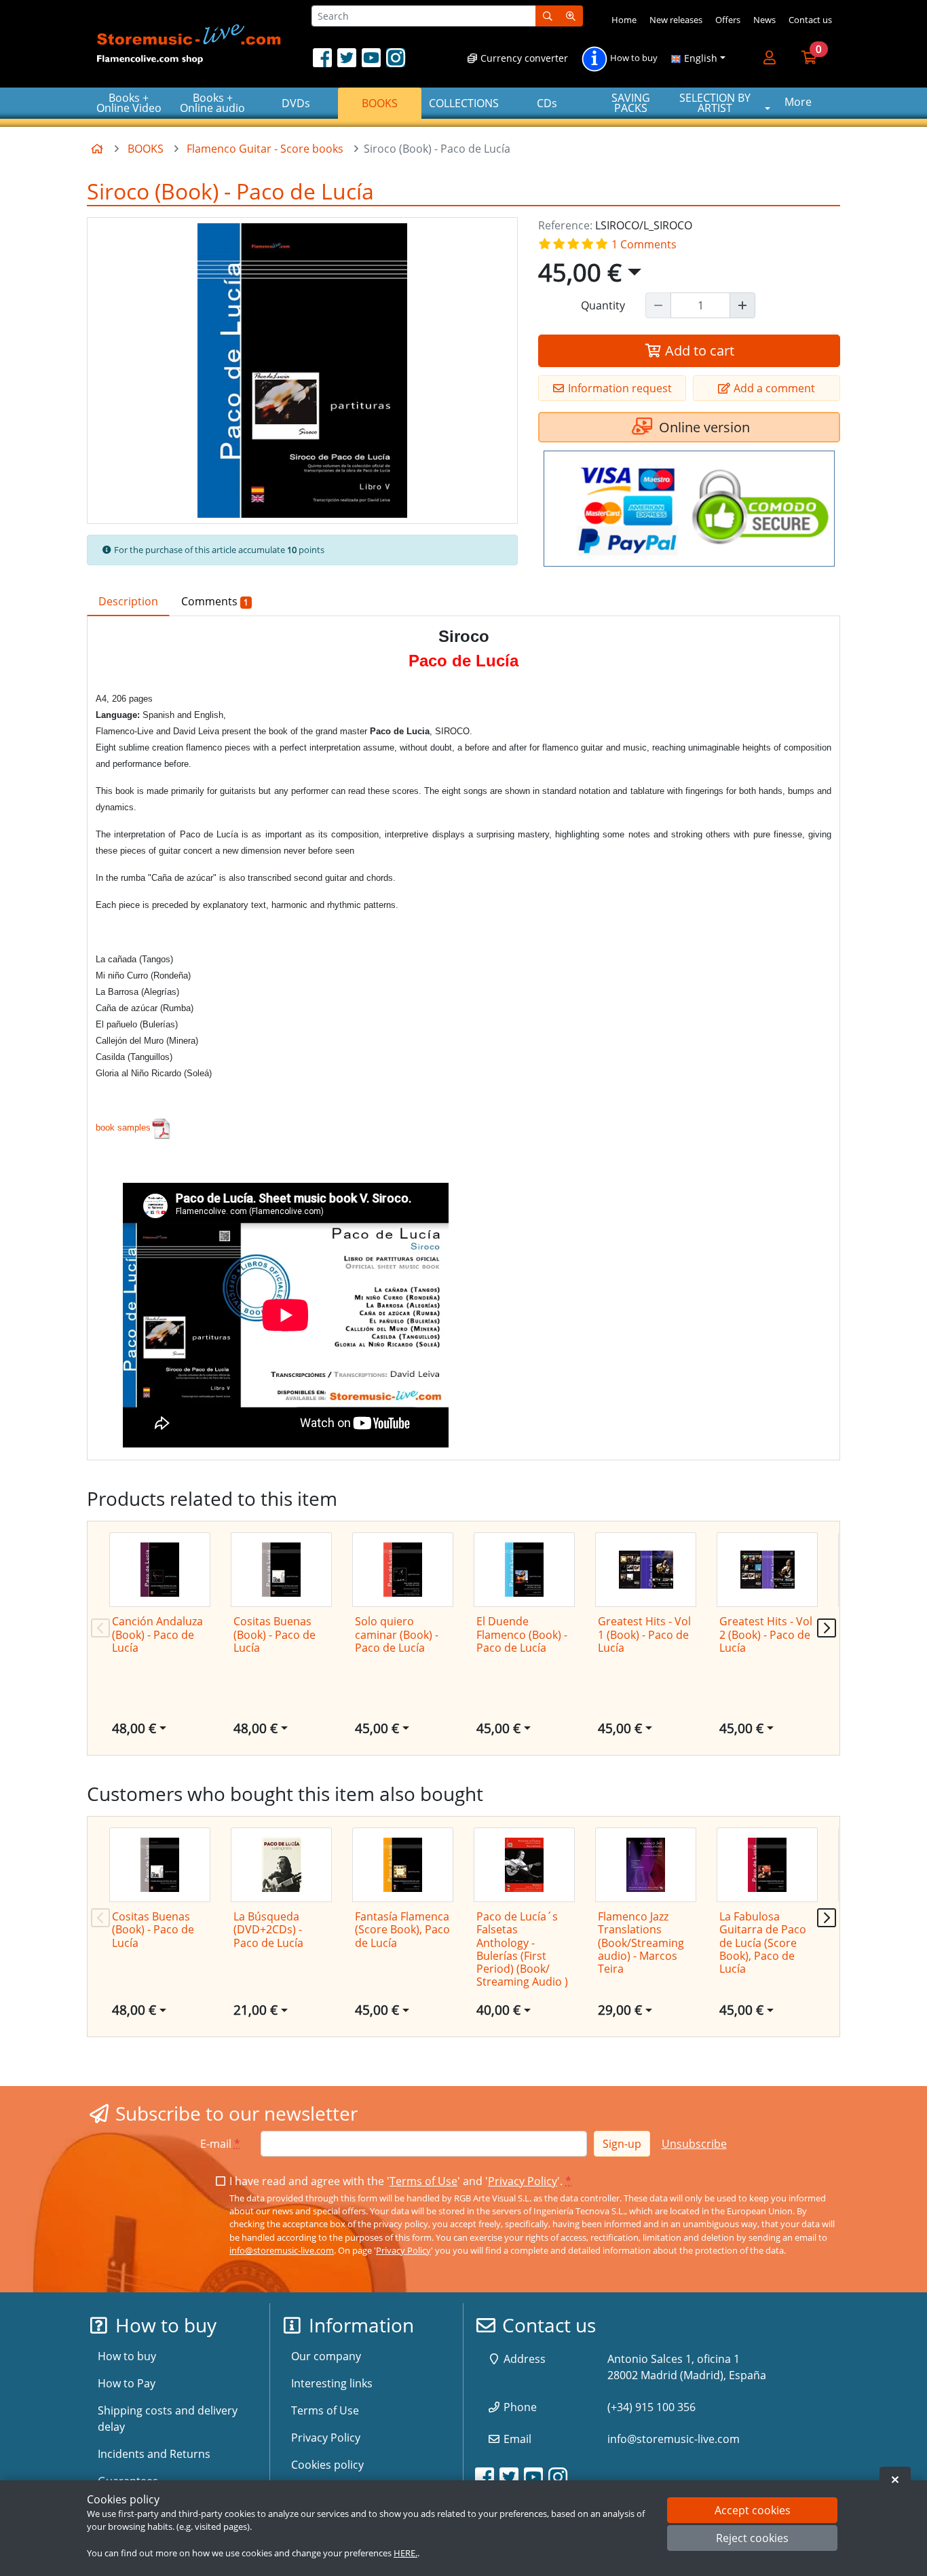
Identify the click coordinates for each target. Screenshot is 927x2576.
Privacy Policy (523, 2181)
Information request (619, 388)
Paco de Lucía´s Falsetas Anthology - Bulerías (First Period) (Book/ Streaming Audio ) (522, 1949)
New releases (676, 20)
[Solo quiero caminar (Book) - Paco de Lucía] (403, 1570)
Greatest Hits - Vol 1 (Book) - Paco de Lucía (644, 1634)
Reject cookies (752, 2539)
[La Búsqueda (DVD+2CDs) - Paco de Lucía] (281, 1865)
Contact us (810, 20)
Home (624, 20)
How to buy (633, 58)
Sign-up (622, 2144)
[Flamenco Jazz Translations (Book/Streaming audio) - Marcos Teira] (646, 1865)
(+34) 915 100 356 (651, 2407)
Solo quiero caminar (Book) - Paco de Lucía (397, 1634)
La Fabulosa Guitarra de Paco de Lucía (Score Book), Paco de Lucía (763, 1943)
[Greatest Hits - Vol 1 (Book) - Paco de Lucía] (646, 1570)
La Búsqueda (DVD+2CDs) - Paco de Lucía (268, 1929)
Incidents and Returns (154, 2454)
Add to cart (698, 351)
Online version (703, 427)
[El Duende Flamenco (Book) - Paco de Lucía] (524, 1570)
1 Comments (643, 244)
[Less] (658, 305)
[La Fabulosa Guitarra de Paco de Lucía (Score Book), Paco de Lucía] (767, 1865)
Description (128, 601)
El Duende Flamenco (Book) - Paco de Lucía (522, 1634)
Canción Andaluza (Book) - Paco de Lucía (157, 1634)
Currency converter (523, 58)
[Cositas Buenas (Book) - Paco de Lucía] (281, 1570)
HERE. (405, 2553)
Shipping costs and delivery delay (168, 2419)
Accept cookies (753, 2510)
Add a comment (773, 388)
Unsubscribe (694, 2144)
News (764, 20)
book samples (123, 1128)
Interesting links (332, 2383)
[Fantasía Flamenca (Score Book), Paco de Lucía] (403, 1865)
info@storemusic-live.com (282, 2250)
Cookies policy (327, 2465)
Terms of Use (423, 2181)
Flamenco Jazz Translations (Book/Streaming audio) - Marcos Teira (641, 1943)
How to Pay (127, 2383)
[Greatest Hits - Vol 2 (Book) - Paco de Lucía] (767, 1570)
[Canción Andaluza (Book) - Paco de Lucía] (160, 1570)
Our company (326, 2356)
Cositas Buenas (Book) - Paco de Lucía (275, 1634)
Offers (728, 20)
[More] (742, 305)
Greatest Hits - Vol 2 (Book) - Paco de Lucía (766, 1634)
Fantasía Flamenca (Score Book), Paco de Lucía (402, 1929)
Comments (215, 601)
